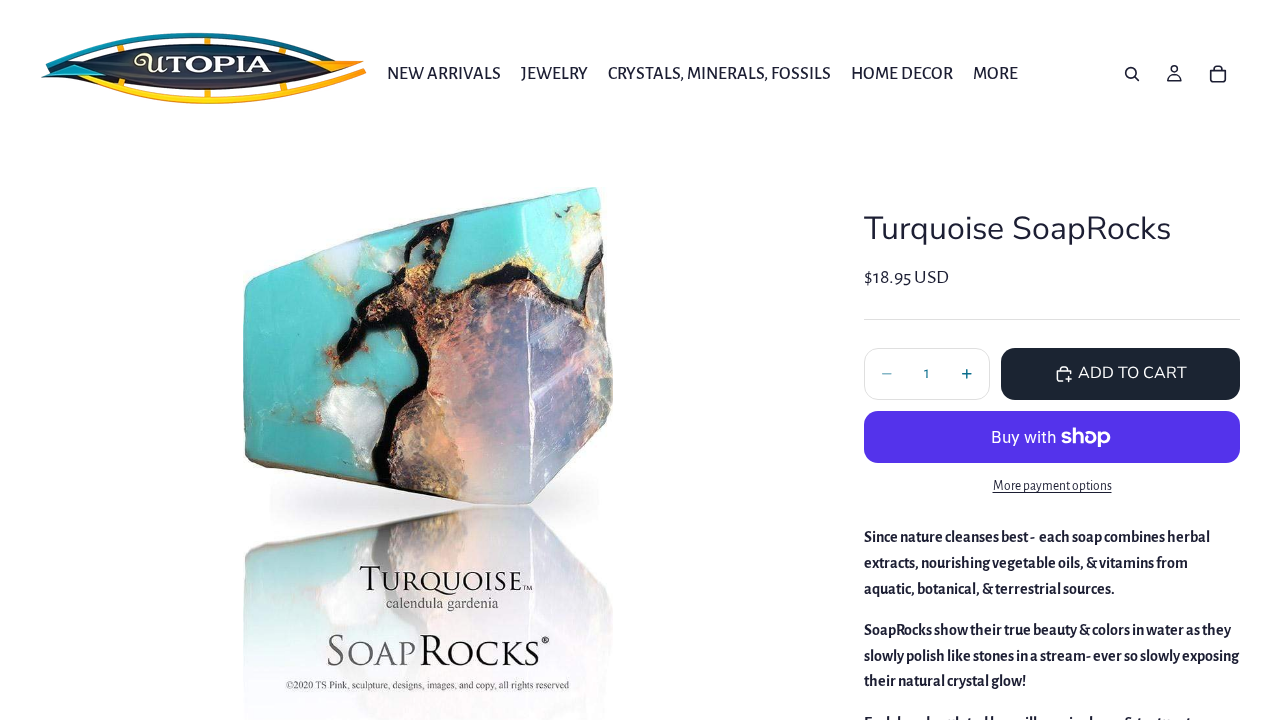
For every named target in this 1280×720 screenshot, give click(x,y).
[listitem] (995, 73)
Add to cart (1132, 373)
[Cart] (1218, 74)
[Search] (1132, 74)
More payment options (1052, 486)
